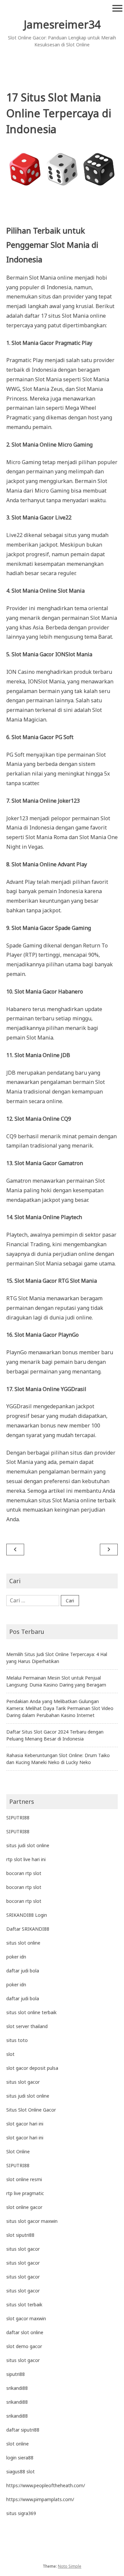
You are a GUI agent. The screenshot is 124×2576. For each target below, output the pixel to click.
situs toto (17, 2040)
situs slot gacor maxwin (32, 2221)
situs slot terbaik (24, 2305)
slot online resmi (24, 2179)
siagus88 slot (21, 2471)
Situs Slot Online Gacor (31, 2110)
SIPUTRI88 (18, 1818)
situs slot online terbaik (31, 2012)
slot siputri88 (20, 2235)
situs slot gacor (23, 2082)
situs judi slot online (28, 1845)
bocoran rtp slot (24, 1873)
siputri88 (16, 2374)
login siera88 (20, 2458)
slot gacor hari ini (25, 2124)
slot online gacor (24, 2207)
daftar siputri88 (23, 2430)
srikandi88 (17, 2388)
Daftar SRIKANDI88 (28, 1929)
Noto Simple (70, 2566)
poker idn (16, 1957)
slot (10, 2054)
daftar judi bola (23, 1971)
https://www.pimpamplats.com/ (40, 2499)
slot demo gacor (24, 2346)
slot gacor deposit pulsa (32, 2068)
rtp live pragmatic (25, 2193)
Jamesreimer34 (62, 24)
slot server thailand (27, 2026)
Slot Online (18, 2151)
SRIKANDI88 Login (27, 1915)
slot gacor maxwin (26, 2318)
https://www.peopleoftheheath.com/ (46, 2485)
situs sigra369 (21, 2513)
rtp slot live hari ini (26, 1859)
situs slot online (23, 1943)
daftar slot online (25, 2332)
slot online (18, 2444)
